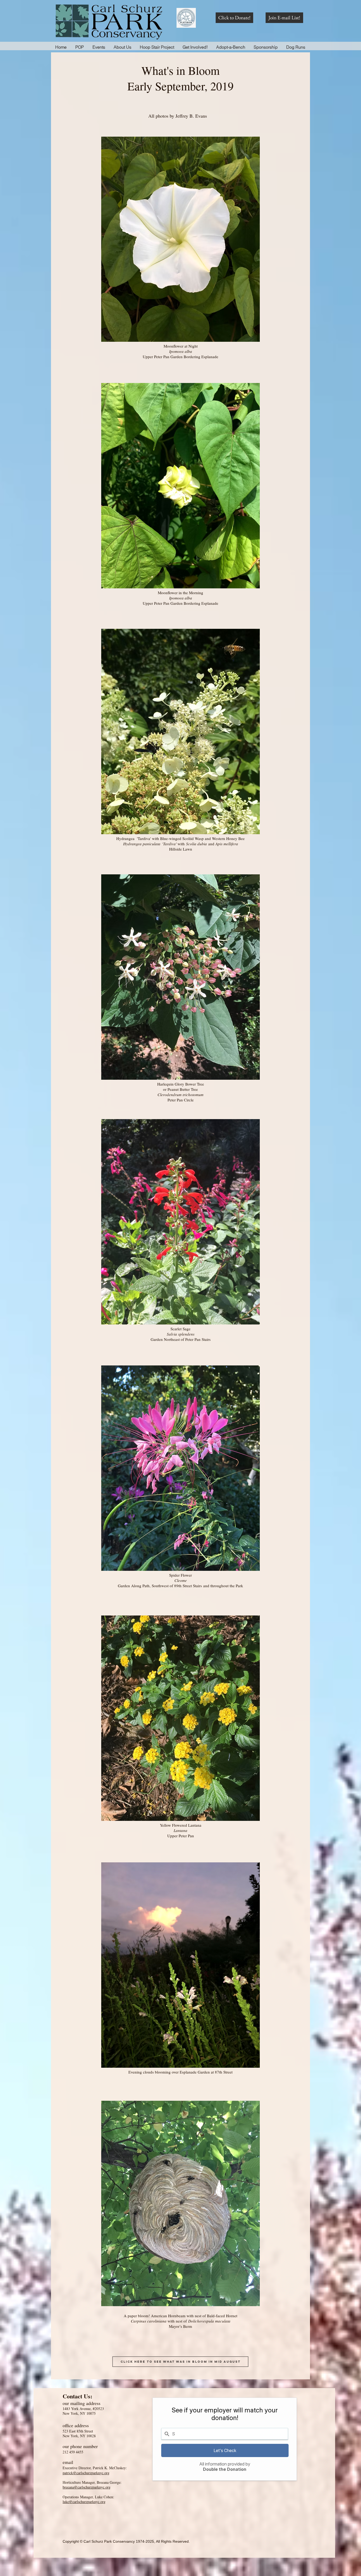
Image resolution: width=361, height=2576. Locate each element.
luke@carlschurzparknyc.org (84, 2502)
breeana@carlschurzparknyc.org (87, 2487)
